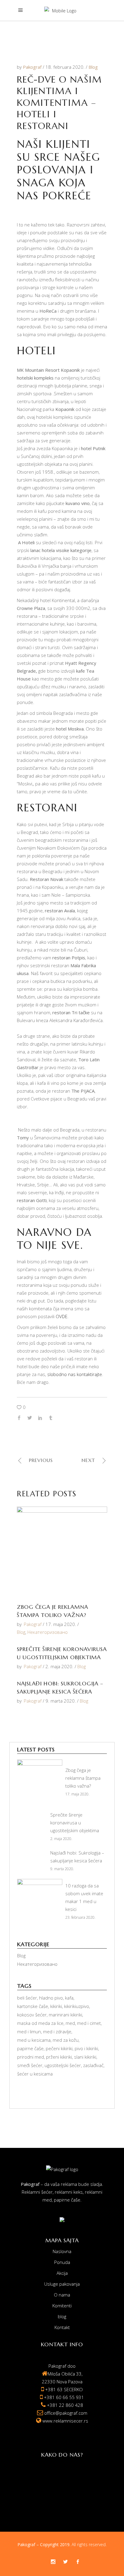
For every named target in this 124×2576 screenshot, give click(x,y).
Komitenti (62, 2306)
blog (62, 2316)
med (70, 2023)
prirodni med (31, 2057)
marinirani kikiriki (65, 2015)
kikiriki (56, 2006)
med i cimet (89, 2023)
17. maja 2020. (61, 1624)
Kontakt (62, 2327)
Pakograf (33, 67)
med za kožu (66, 2040)
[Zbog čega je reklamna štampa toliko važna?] (62, 1552)
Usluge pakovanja (62, 2284)
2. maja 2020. (59, 1666)
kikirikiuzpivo (77, 2006)
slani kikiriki (85, 2057)
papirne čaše (30, 2048)
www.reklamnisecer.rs (65, 2421)
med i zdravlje (57, 2031)
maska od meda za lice (40, 2023)
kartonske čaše (33, 2006)
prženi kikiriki (59, 2057)
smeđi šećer (30, 2065)
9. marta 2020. (61, 1701)
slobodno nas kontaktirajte (75, 1374)
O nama (62, 2295)
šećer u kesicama (35, 2074)
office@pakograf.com (66, 2413)
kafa (69, 1998)
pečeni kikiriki (59, 2048)
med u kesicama (34, 2040)
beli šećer (27, 1998)
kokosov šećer (32, 2015)
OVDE (62, 1316)
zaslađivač (93, 2065)
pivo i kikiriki (86, 2048)
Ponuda (62, 2262)
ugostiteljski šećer (63, 2065)
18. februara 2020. (66, 67)
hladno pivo (51, 1998)
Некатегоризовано (48, 1632)
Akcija (62, 2273)
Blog (93, 67)
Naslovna (62, 2251)
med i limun (29, 2031)
